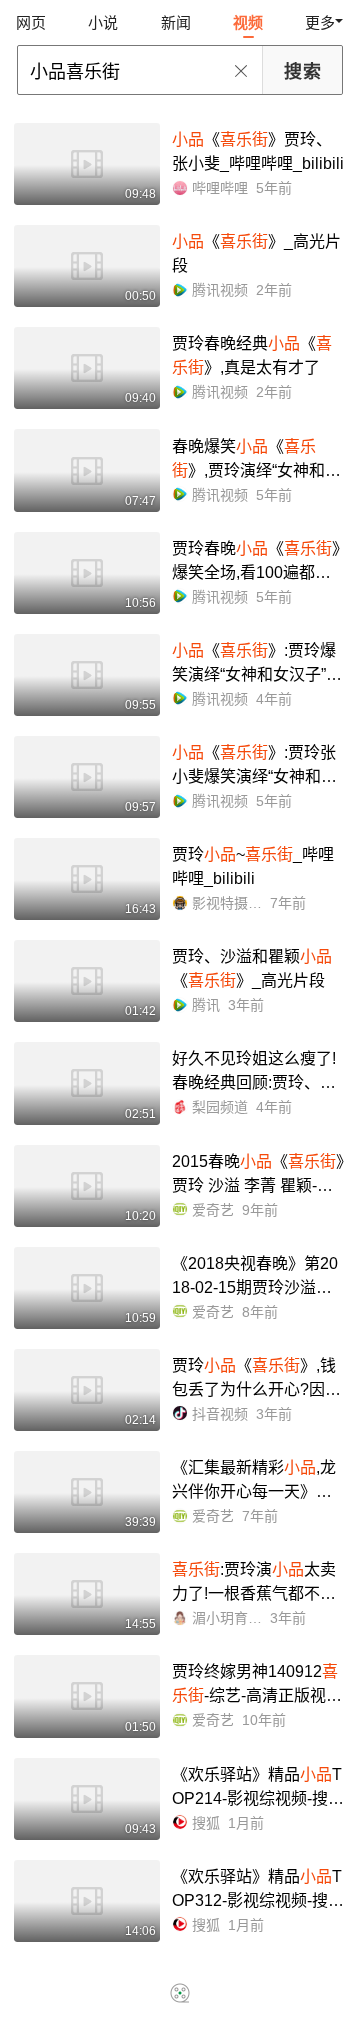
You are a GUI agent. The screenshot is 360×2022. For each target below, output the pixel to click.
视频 (248, 22)
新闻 (176, 22)
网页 (31, 22)
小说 (103, 22)
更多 (320, 22)
